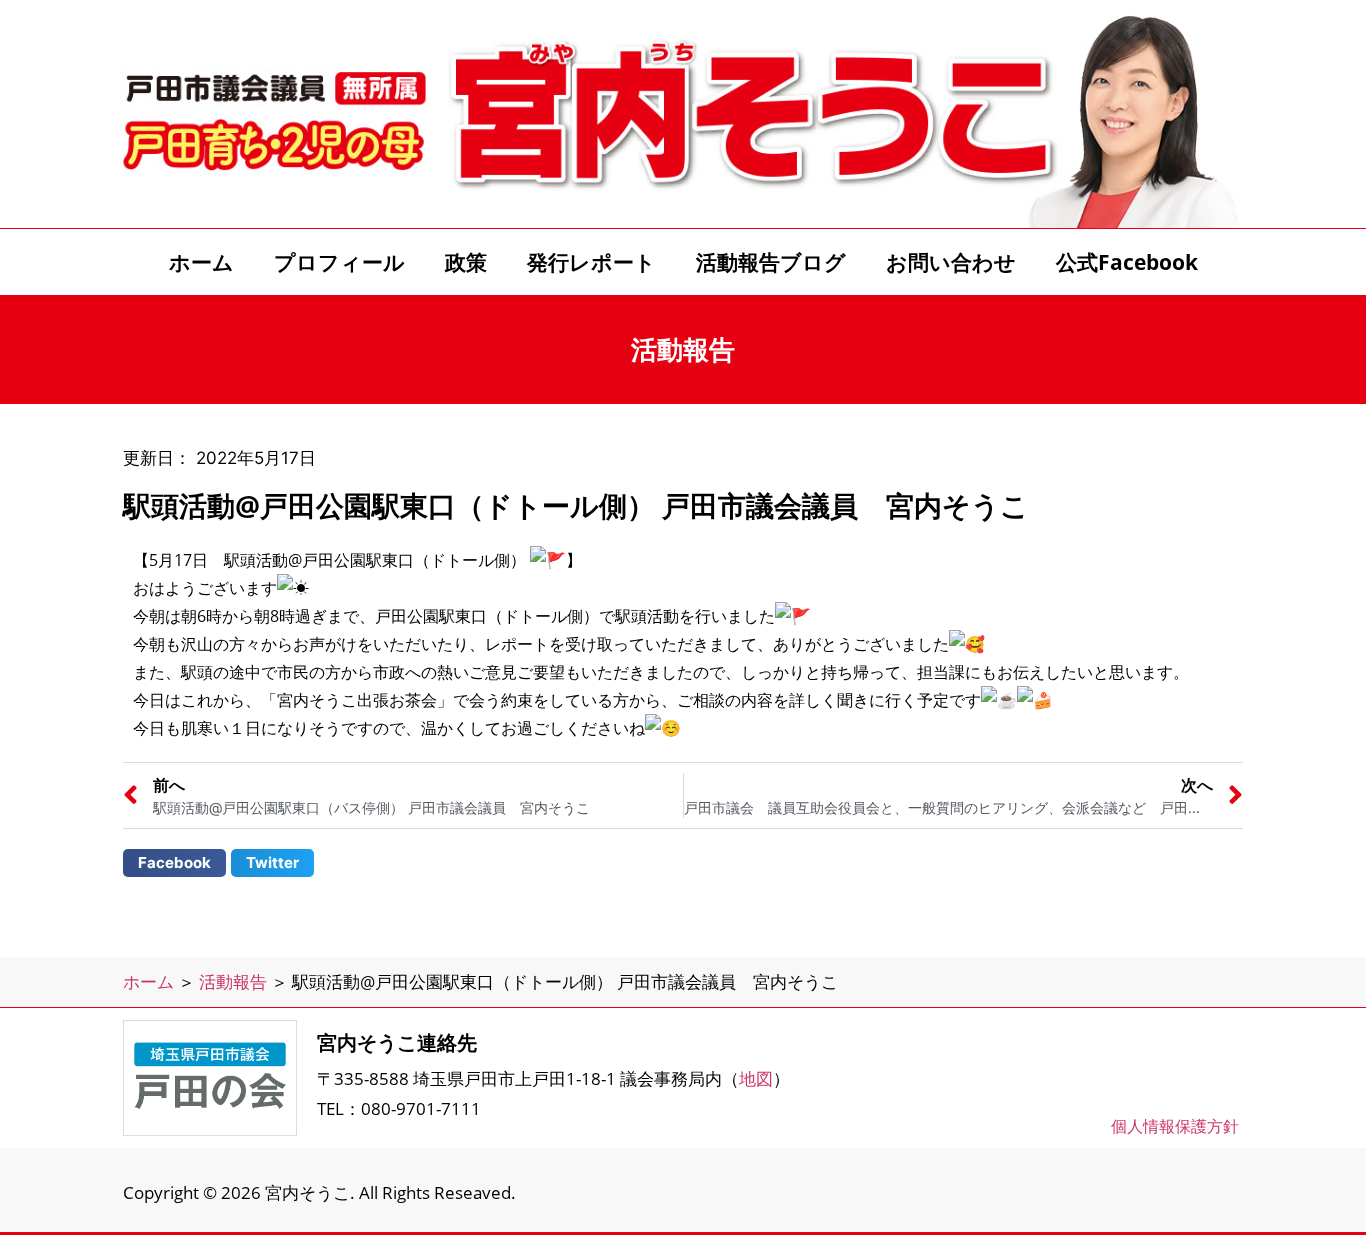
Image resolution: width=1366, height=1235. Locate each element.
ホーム (201, 262)
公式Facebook (1127, 262)
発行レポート (591, 262)
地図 (756, 1078)
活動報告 (233, 981)
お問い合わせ (951, 262)
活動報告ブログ (771, 262)
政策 (466, 262)
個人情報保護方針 (1175, 1126)
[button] (174, 863)
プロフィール (339, 262)
